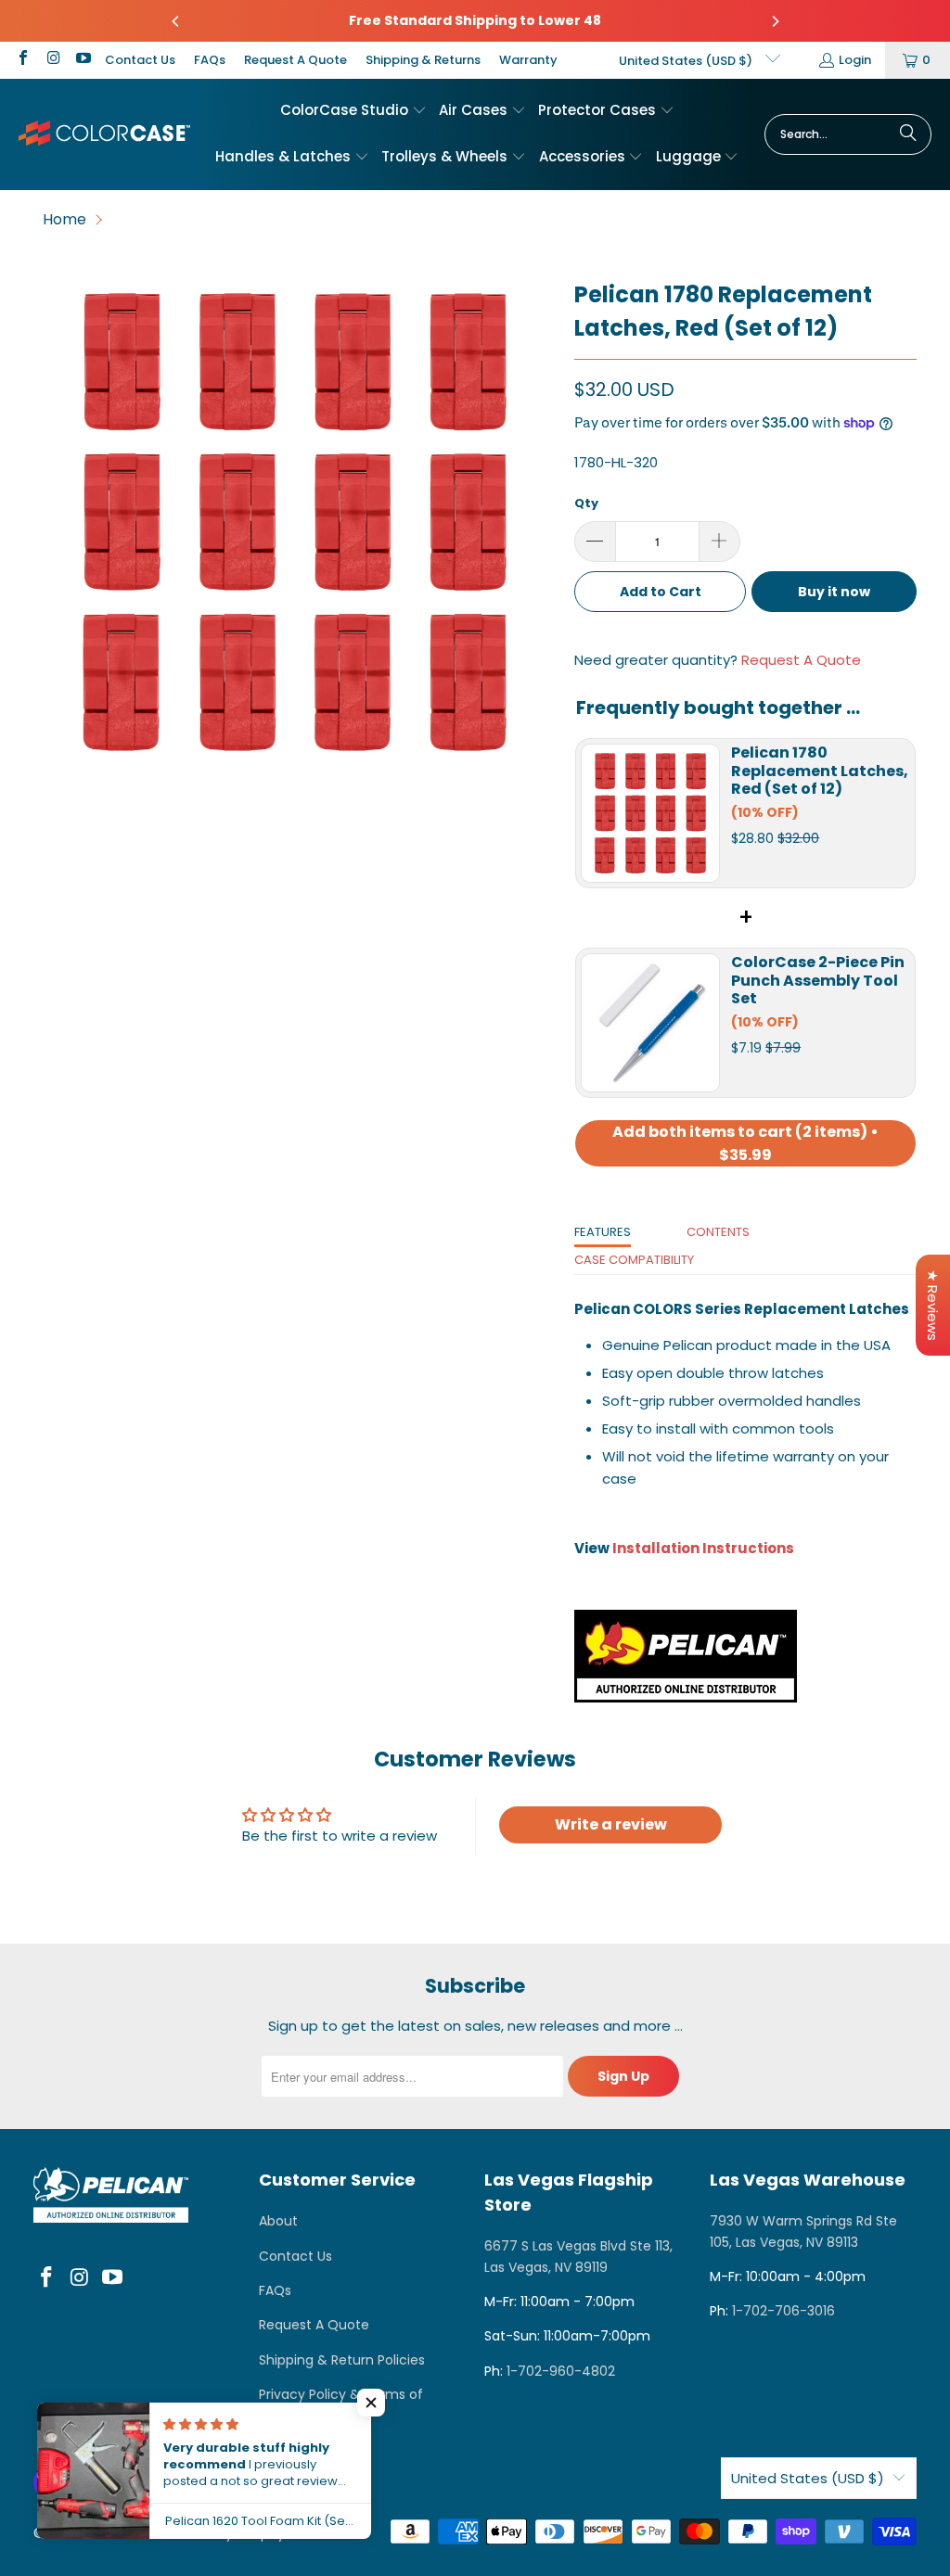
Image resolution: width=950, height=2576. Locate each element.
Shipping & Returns (423, 60)
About (278, 2221)
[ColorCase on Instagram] (52, 60)
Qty (586, 503)
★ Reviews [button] (933, 1305)
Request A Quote (295, 60)
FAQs (210, 60)
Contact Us (140, 60)
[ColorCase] (104, 134)
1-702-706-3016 (783, 2311)
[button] (353, 111)
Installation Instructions (703, 1548)
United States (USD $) (687, 61)
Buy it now (834, 592)
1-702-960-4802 (561, 2371)
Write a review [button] (611, 1824)
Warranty (528, 60)
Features (603, 1232)
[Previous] (176, 21)
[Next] (775, 21)
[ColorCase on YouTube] (83, 60)
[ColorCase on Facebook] (22, 60)
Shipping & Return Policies (342, 2360)
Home (64, 219)
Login (855, 60)
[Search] (908, 134)
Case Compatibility (634, 1260)
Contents (718, 1232)
